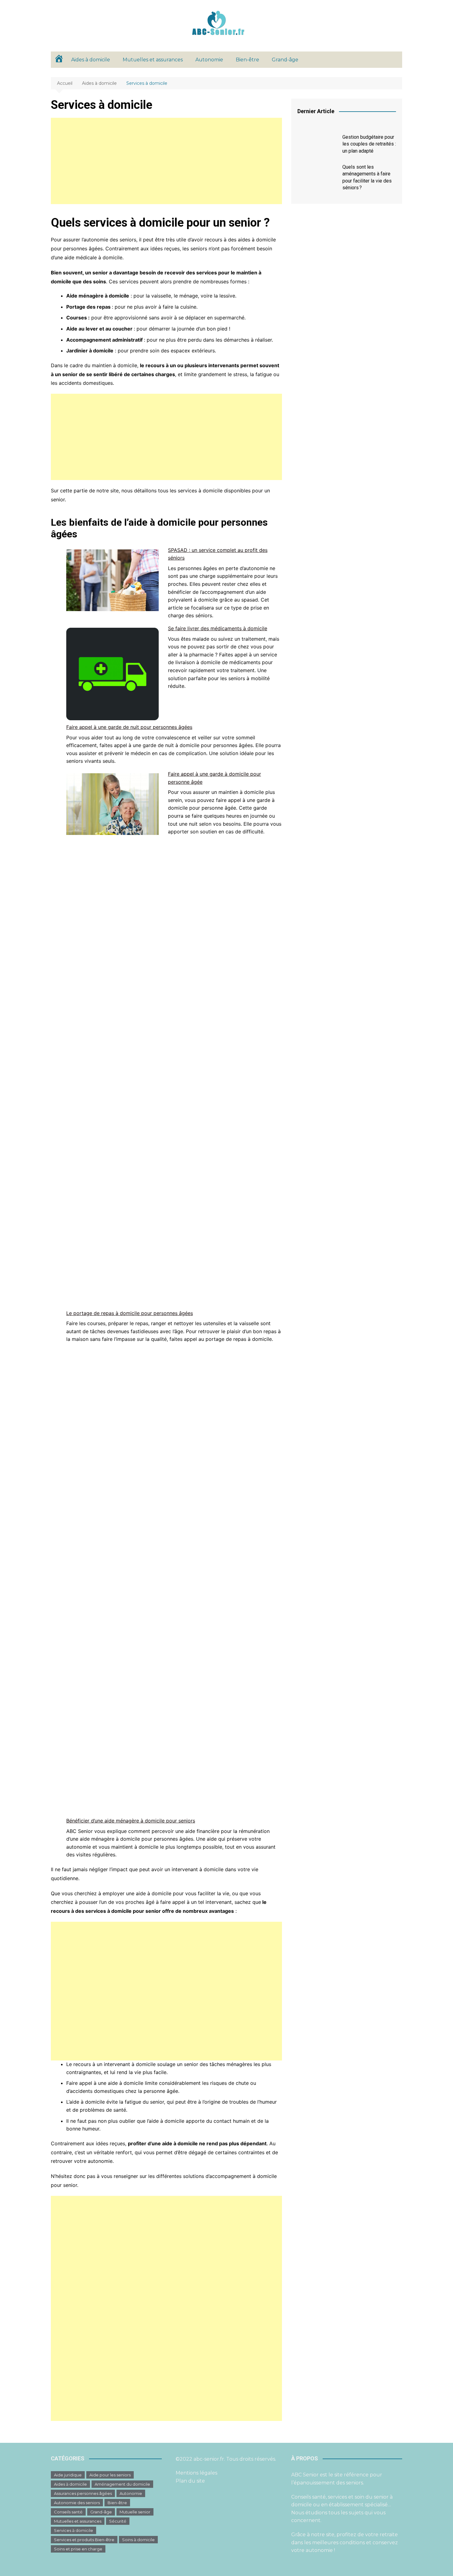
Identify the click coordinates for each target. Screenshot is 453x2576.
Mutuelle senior (135, 2512)
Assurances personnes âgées (83, 2493)
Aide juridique (68, 2475)
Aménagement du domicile (122, 2484)
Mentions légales (196, 2473)
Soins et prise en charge (78, 2549)
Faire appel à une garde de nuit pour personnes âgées (129, 727)
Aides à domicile (91, 60)
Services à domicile (73, 2530)
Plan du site (190, 2481)
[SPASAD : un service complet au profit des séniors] (112, 580)
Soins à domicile (138, 2540)
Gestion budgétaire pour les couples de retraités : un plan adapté (369, 144)
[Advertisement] (166, 161)
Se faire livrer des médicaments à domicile (218, 628)
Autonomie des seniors (77, 2503)
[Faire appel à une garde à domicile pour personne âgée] (112, 804)
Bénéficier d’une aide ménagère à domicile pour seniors (131, 1821)
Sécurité (118, 2521)
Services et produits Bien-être (84, 2540)
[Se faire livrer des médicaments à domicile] (112, 674)
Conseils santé (68, 2512)
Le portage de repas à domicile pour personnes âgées (130, 1313)
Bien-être (247, 60)
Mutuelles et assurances (153, 60)
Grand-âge (285, 60)
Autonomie (209, 60)
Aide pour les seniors (110, 2475)
